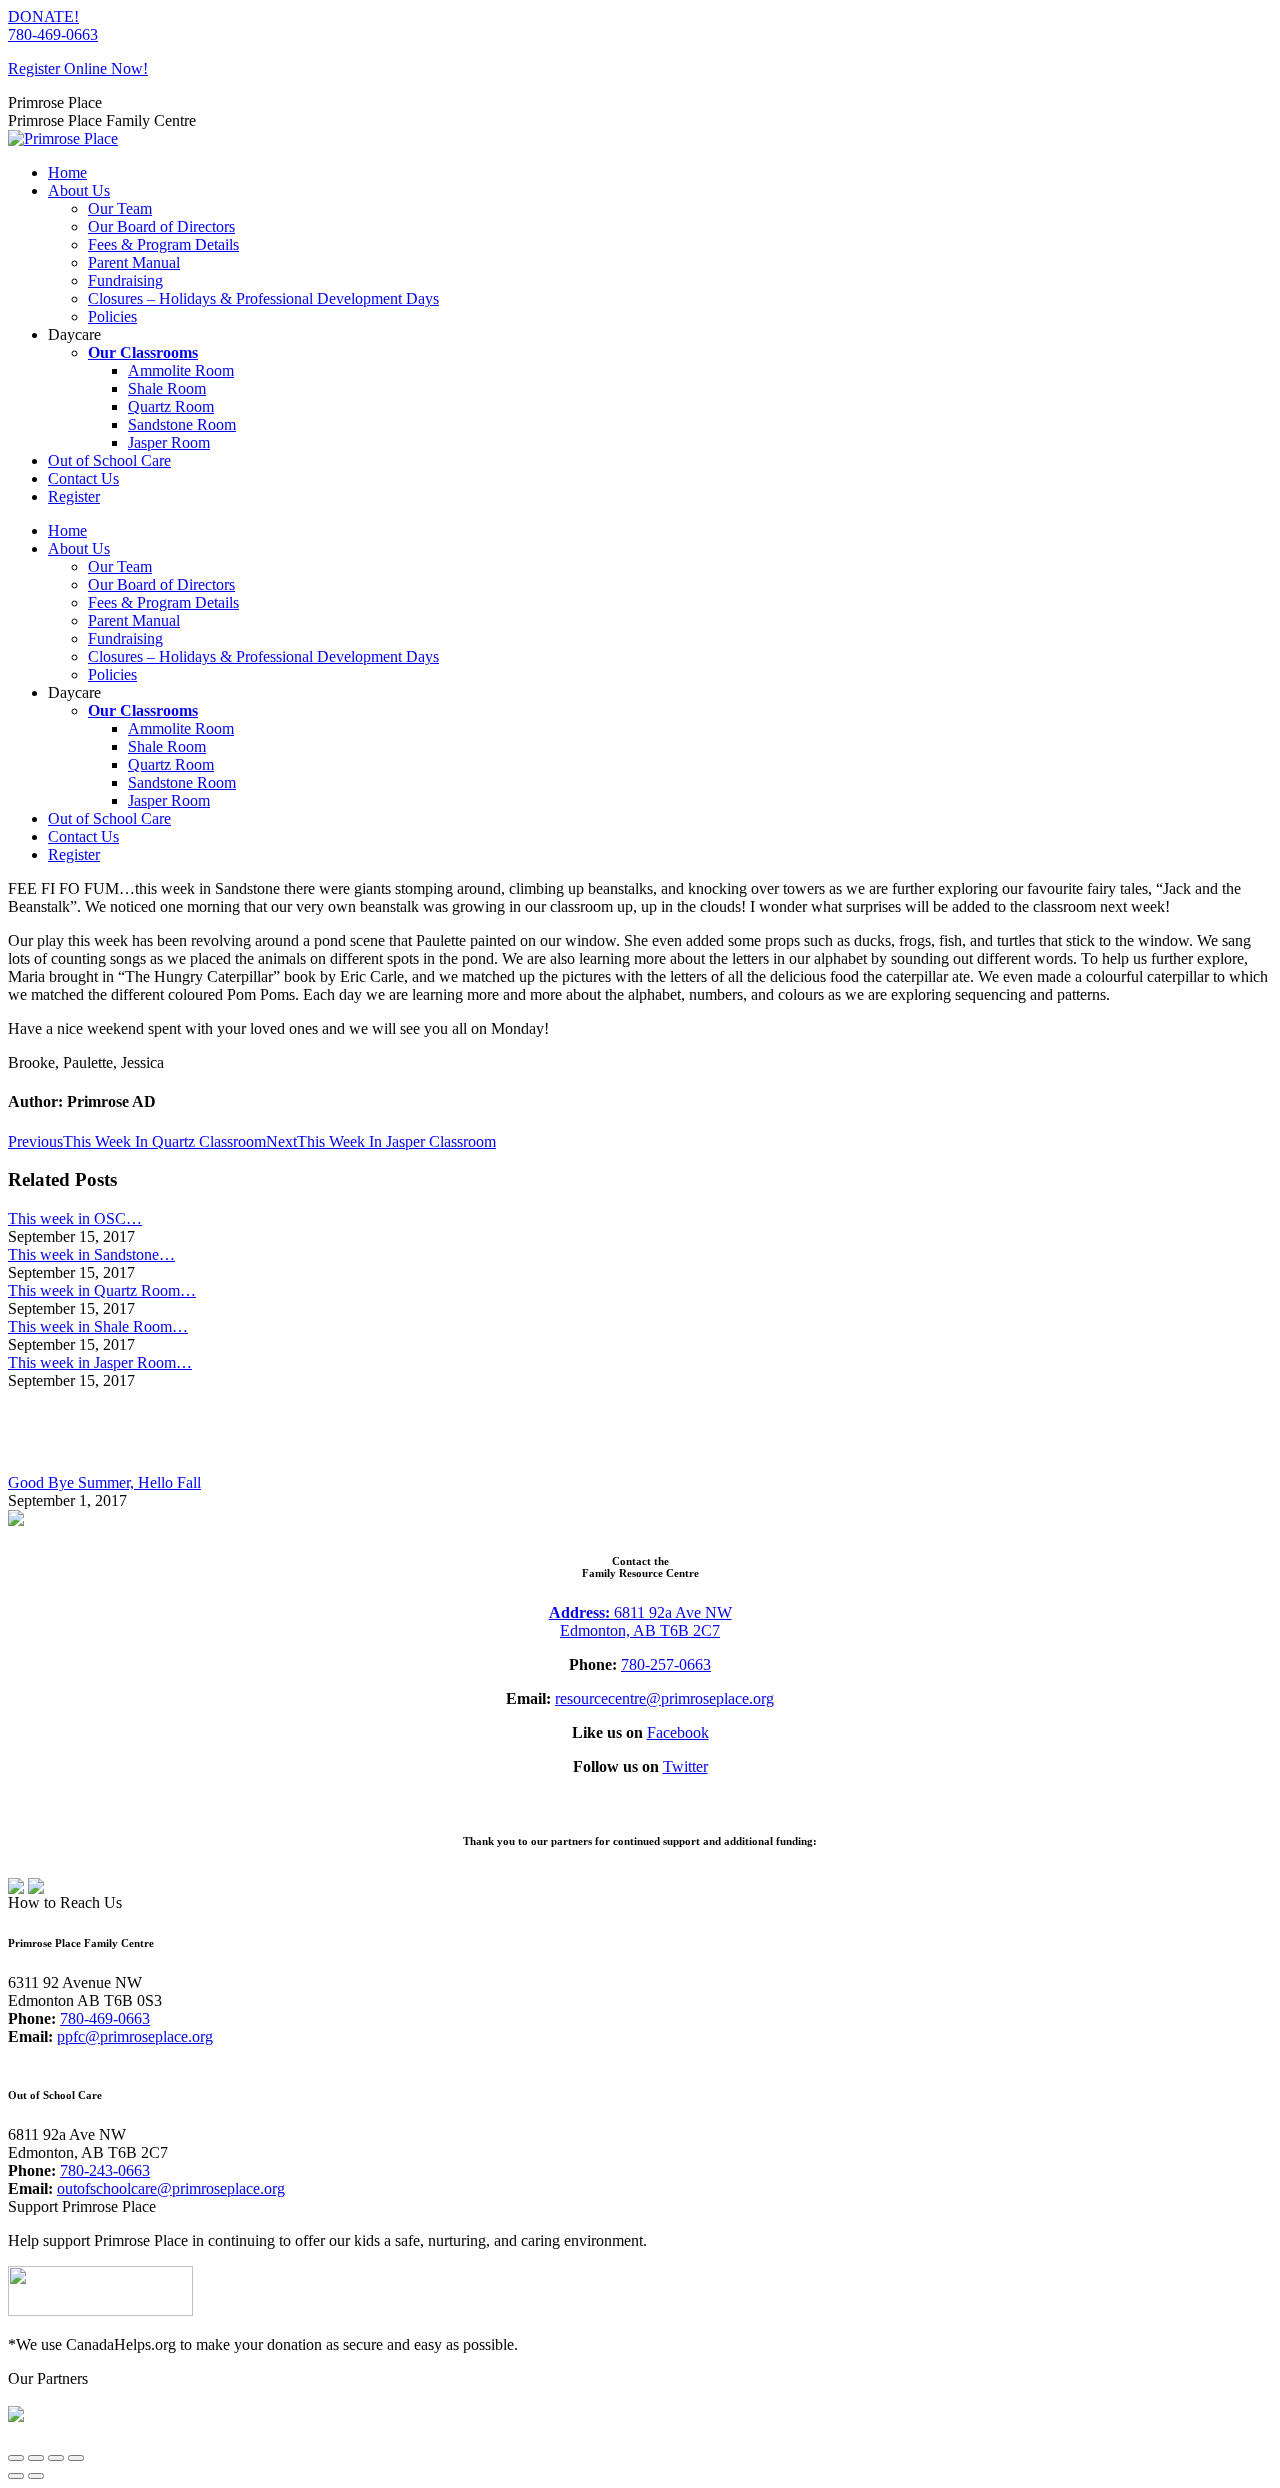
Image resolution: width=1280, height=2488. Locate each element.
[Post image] (63, 1464)
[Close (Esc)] (16, 2458)
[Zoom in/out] (76, 2458)
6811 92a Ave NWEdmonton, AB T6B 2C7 (646, 1621)
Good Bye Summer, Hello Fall (104, 1482)
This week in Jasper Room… (100, 1362)
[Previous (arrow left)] (16, 2476)
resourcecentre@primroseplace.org (664, 1698)
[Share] (36, 2458)
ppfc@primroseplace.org (135, 2036)
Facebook (678, 1732)
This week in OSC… (75, 1218)
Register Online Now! (78, 68)
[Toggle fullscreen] (56, 2458)
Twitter (685, 1766)
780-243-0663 (105, 2170)
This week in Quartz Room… (102, 1290)
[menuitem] (67, 172)
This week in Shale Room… (98, 1326)
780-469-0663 (53, 34)
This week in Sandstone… (91, 1254)
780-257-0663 (666, 1664)
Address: (581, 1612)
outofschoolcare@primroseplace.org (171, 2188)
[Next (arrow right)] (36, 2476)
